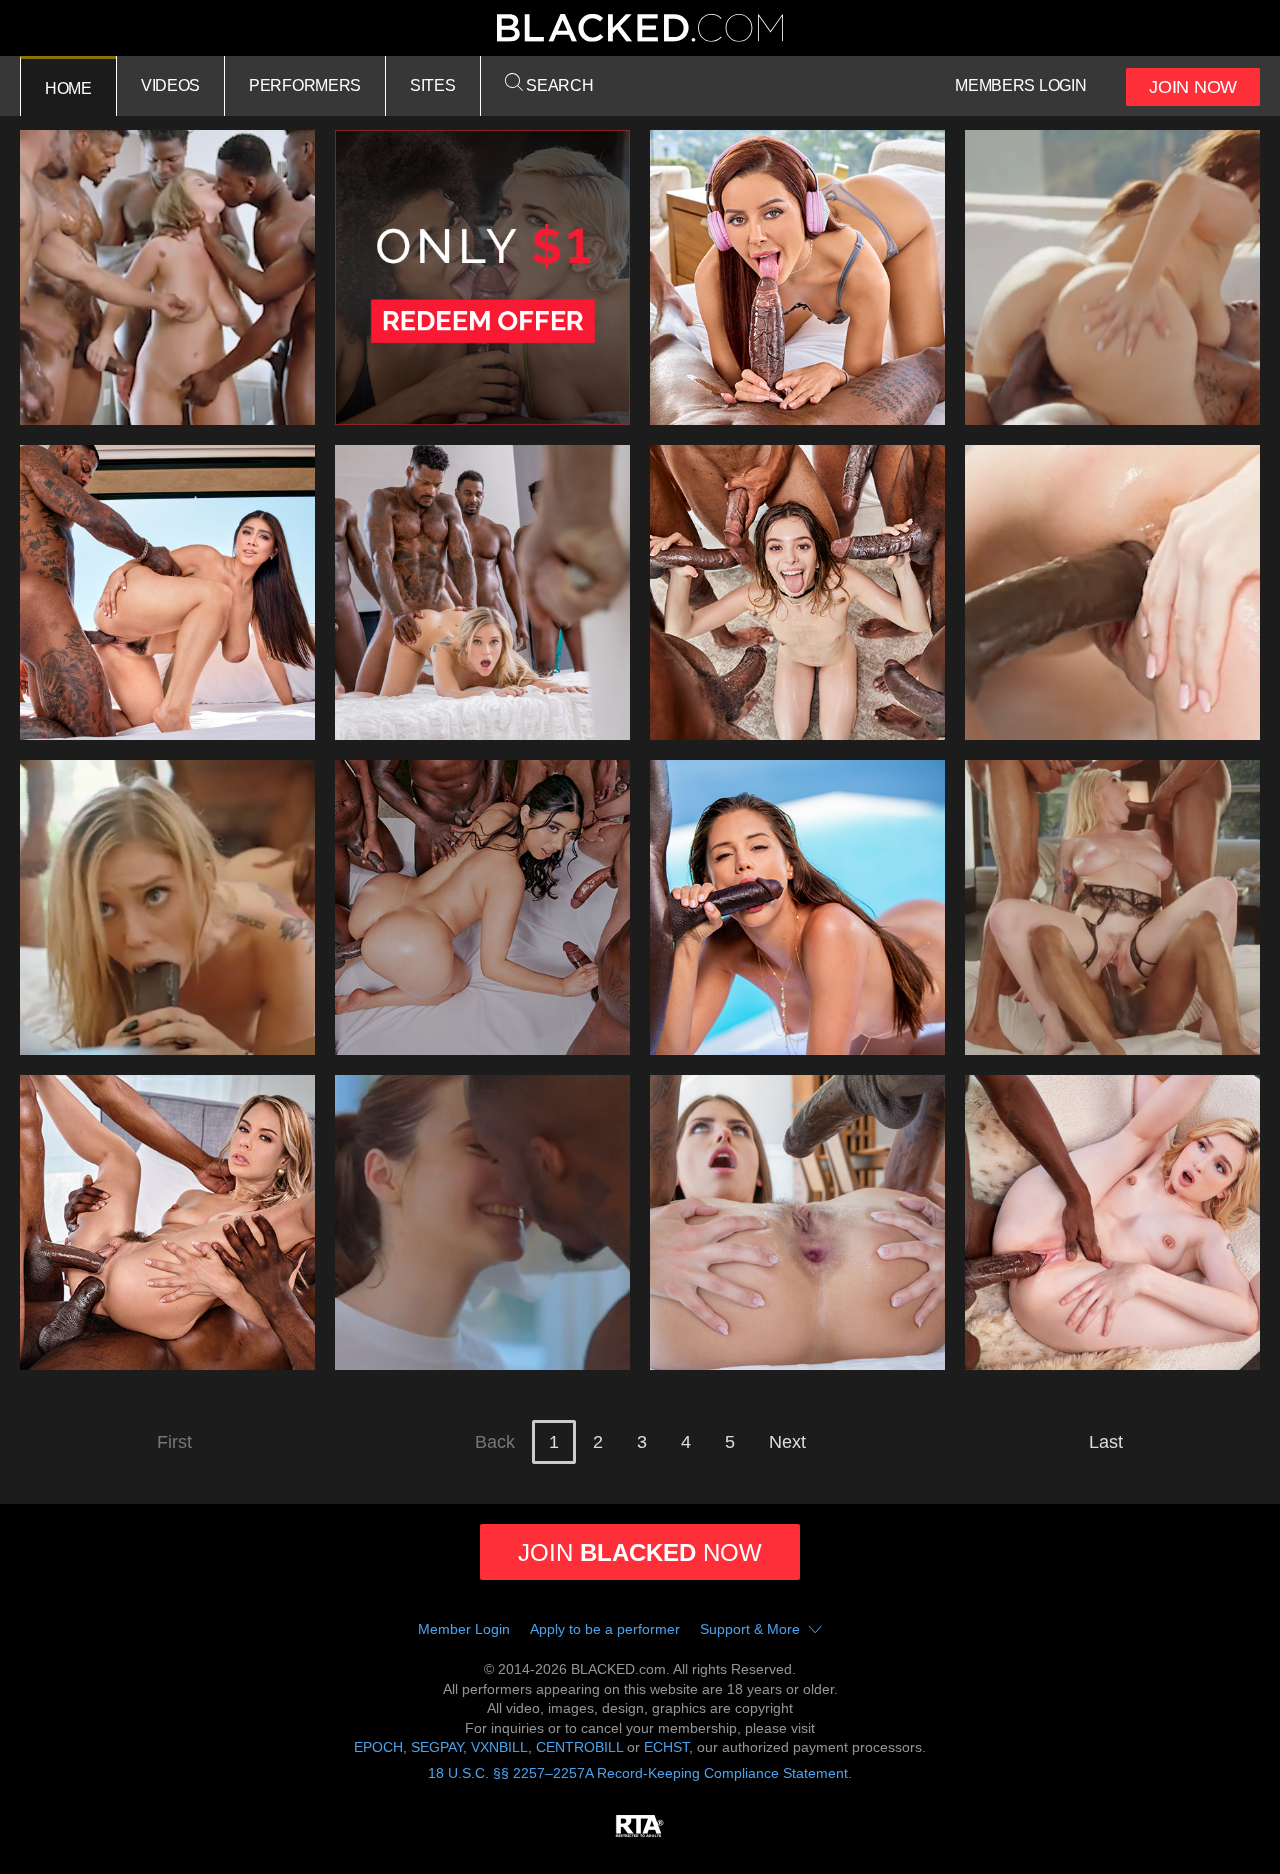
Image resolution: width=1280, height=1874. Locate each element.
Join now (640, 1552)
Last (1106, 1442)
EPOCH (378, 1747)
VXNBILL (499, 1747)
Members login (1020, 85)
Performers (305, 85)
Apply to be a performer (605, 1629)
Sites (433, 85)
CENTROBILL (579, 1747)
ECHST (666, 1747)
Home (68, 88)
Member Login (464, 1629)
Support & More (750, 1629)
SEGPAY (437, 1747)
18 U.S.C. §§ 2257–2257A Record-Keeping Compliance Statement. (640, 1773)
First (174, 1442)
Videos (170, 85)
